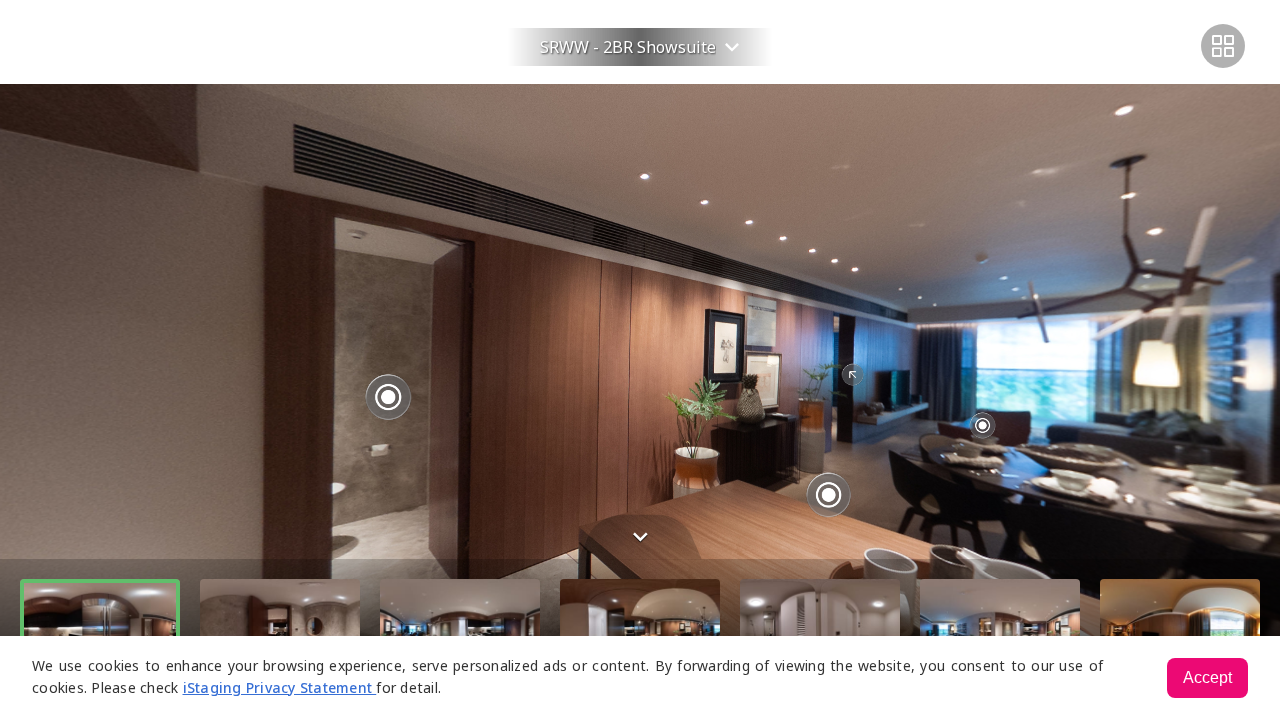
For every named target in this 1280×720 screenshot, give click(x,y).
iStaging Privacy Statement (280, 687)
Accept (1207, 677)
